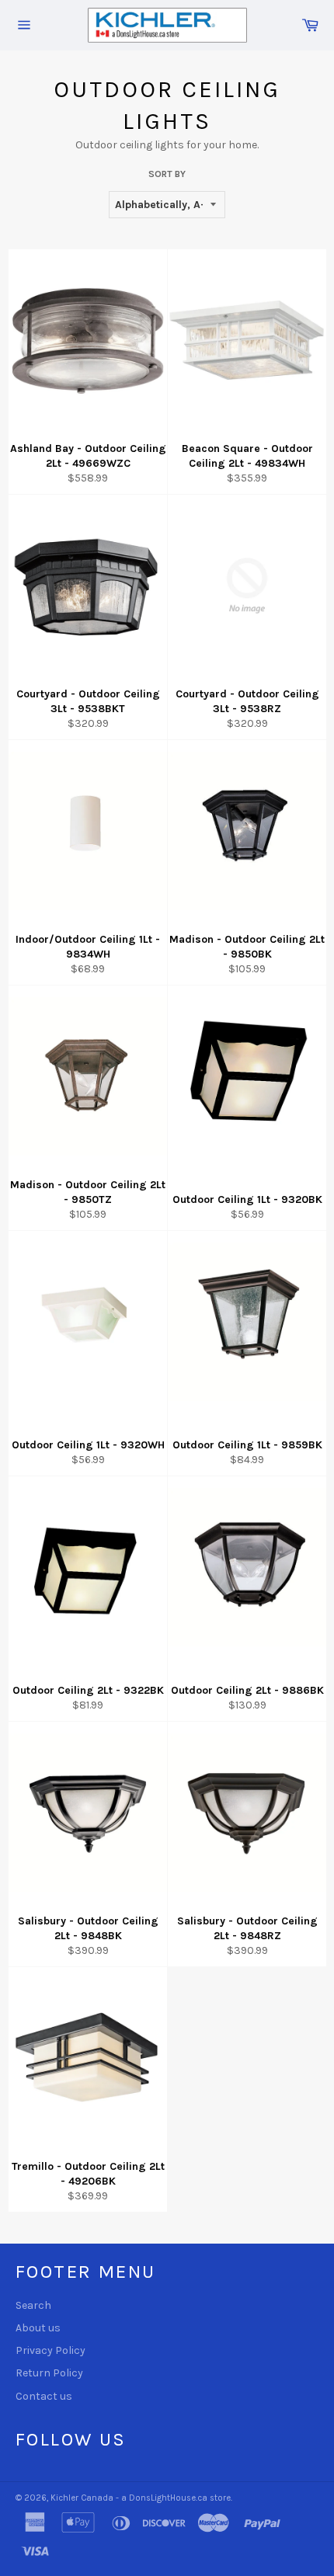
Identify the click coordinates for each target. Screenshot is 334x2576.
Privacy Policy (50, 2350)
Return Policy (49, 2373)
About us (38, 2328)
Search (33, 2305)
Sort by (167, 174)
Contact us (44, 2396)
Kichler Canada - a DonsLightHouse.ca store (141, 2498)
